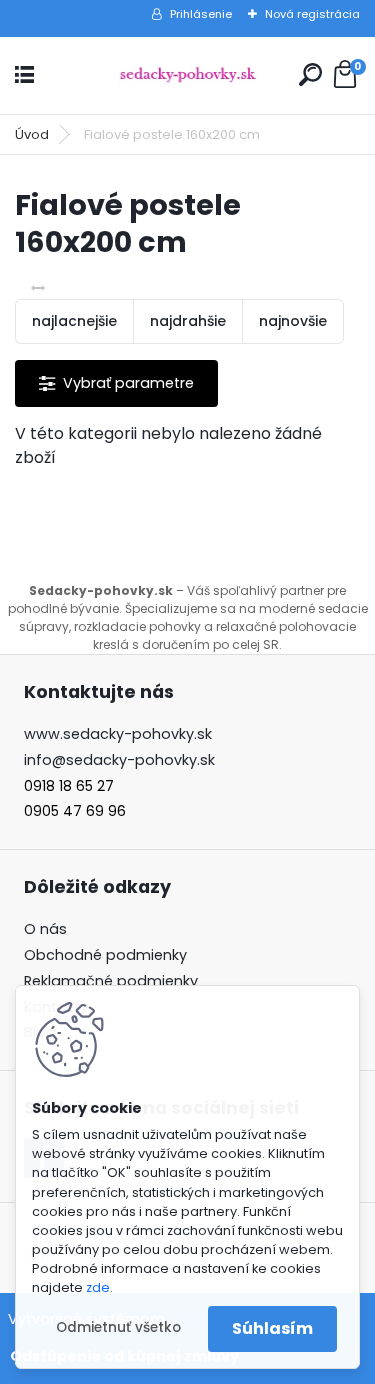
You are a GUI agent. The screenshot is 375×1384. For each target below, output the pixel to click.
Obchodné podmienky (105, 955)
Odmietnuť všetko (118, 1327)
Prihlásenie (201, 14)
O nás (45, 929)
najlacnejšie (74, 321)
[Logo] (188, 75)
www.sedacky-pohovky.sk (118, 734)
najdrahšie (188, 321)
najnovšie (293, 321)
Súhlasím (272, 1328)
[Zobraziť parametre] (116, 383)
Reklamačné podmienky (111, 981)
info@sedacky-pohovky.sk (119, 760)
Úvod (32, 134)
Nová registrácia (312, 14)
